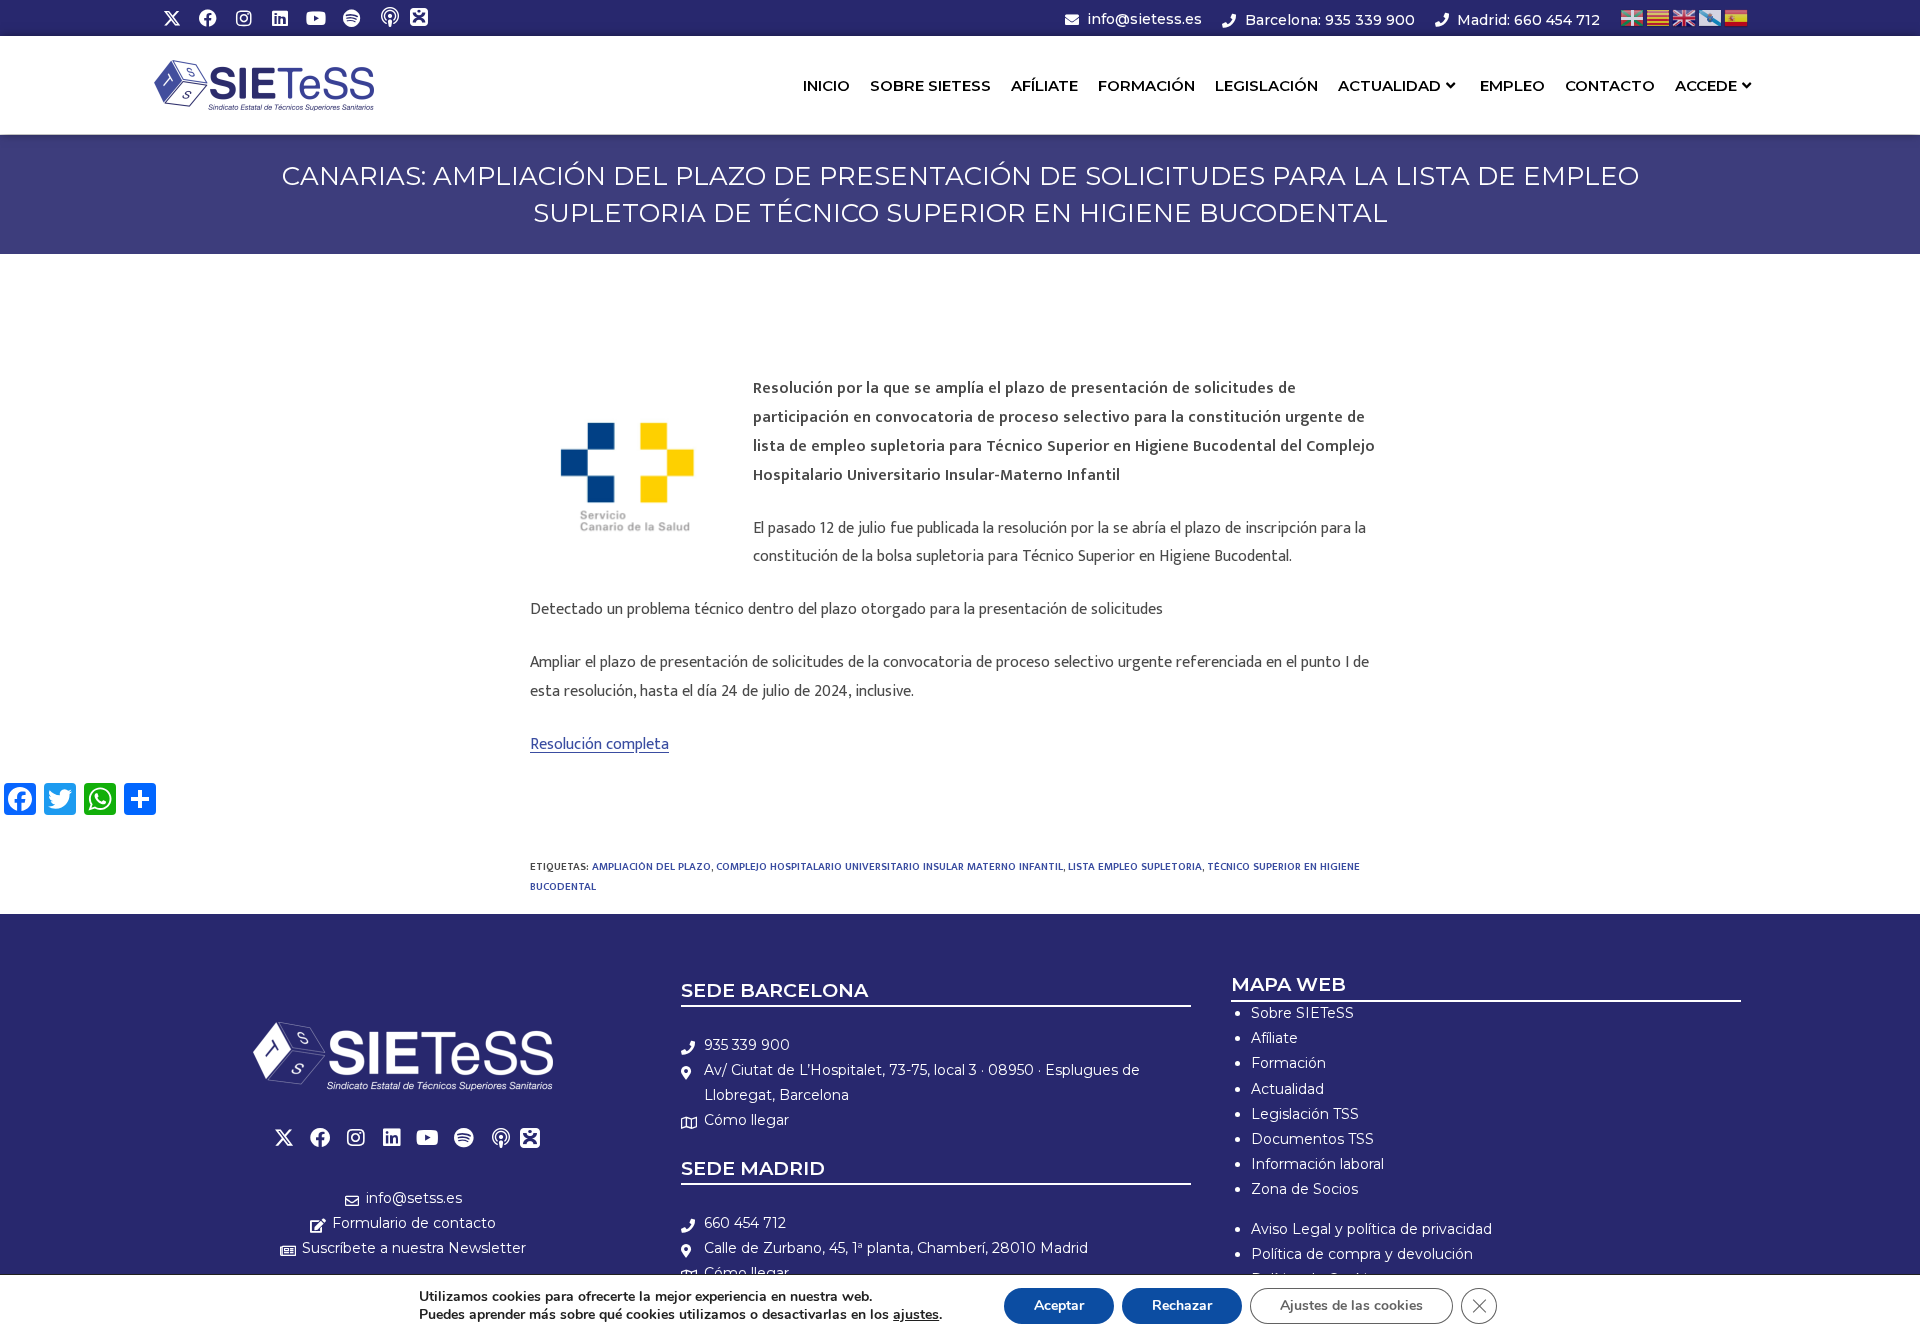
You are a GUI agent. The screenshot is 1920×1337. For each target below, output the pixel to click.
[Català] (1659, 17)
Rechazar (1182, 1305)
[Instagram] (244, 18)
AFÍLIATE (1044, 85)
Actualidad (1287, 1089)
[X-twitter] (172, 18)
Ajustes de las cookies (1351, 1305)
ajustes (916, 1315)
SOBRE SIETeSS (930, 85)
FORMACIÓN (1146, 85)
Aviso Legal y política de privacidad (1371, 1229)
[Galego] (1711, 17)
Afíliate (1274, 1038)
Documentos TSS (1312, 1139)
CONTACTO (1610, 85)
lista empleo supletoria (1135, 867)
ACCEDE (1706, 85)
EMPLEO (1512, 85)
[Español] (1737, 17)
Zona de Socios (1304, 1189)
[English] (1685, 17)
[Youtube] (316, 18)
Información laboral (1317, 1164)
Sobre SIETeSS (1302, 1013)
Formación (1288, 1063)
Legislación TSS (1305, 1114)
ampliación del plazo (651, 867)
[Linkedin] (280, 18)
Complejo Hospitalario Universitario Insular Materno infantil (889, 867)
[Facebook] (208, 18)
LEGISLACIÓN (1266, 85)
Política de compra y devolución (1362, 1254)
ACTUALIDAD (1389, 85)
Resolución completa (599, 744)
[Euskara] (1633, 17)
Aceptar (1059, 1305)
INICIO (826, 85)
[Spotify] (352, 18)
